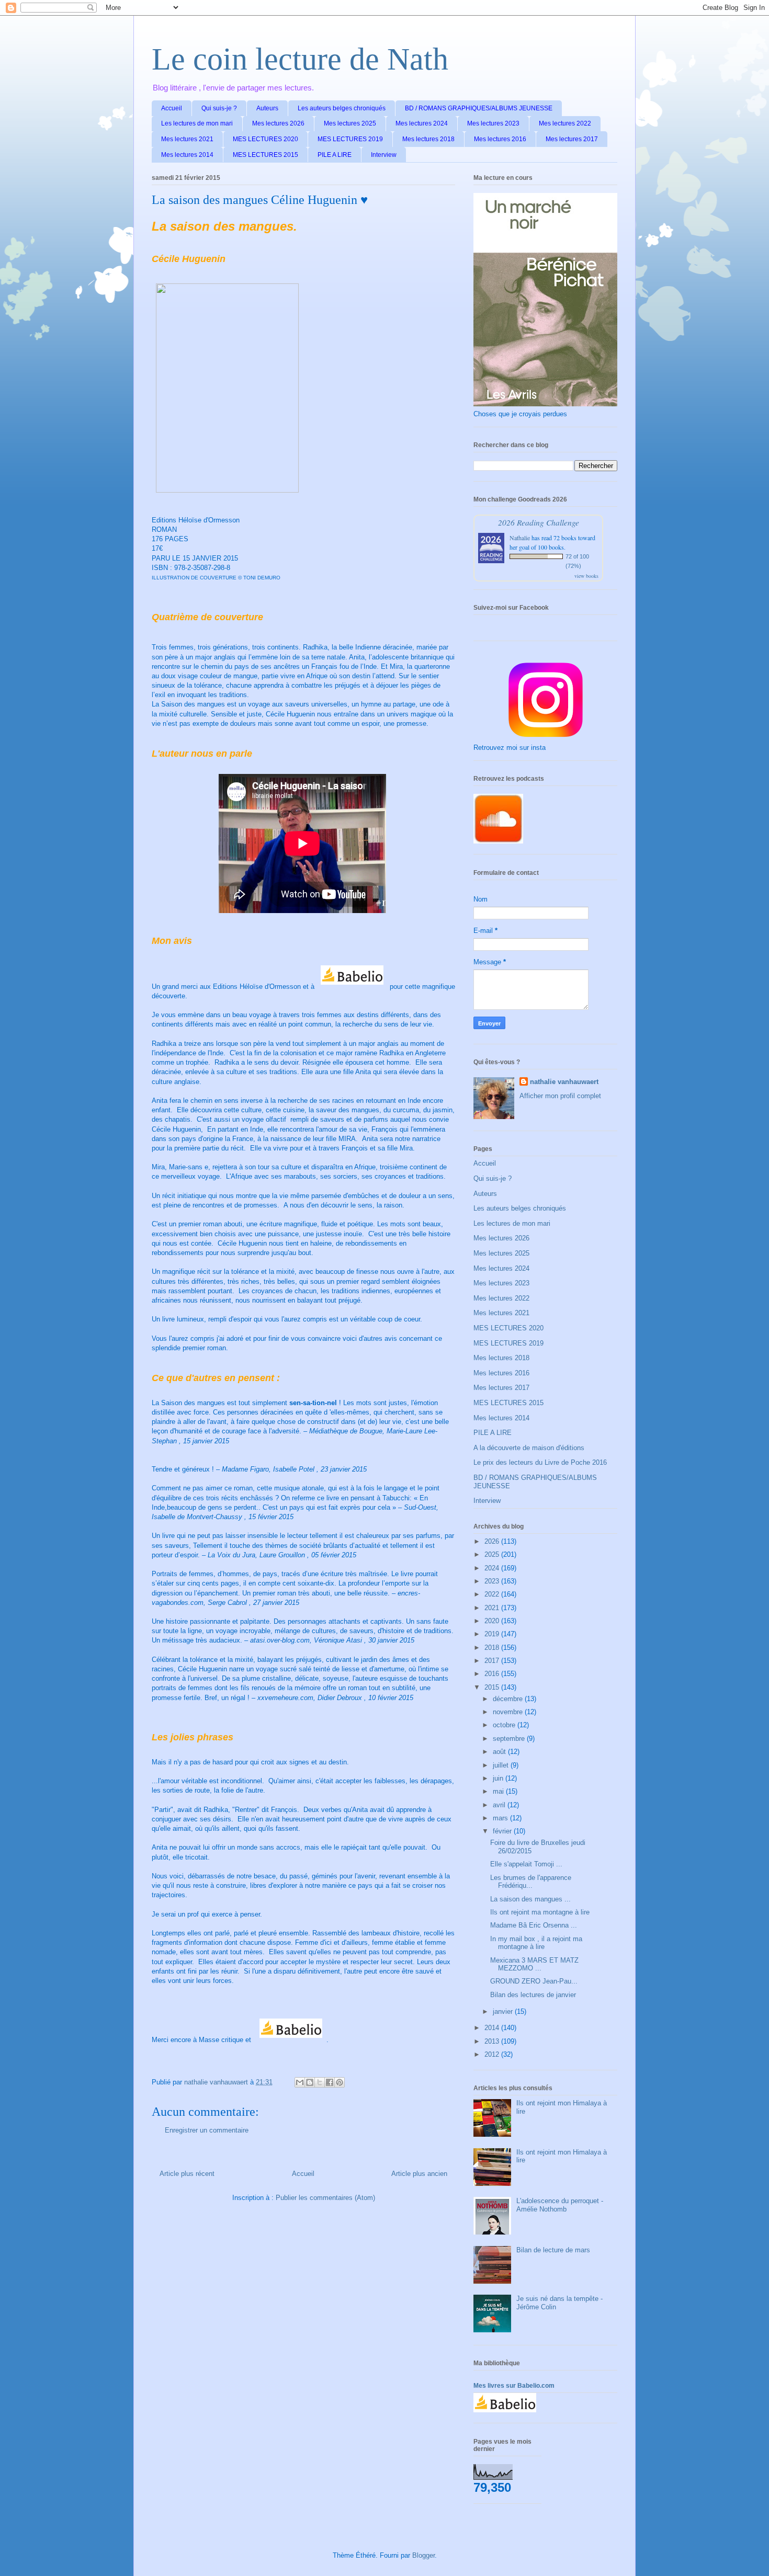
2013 (493, 2041)
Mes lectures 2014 (187, 155)
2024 (493, 1568)
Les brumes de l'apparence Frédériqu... (531, 1882)
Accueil (172, 108)
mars (501, 1818)
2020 (493, 1621)
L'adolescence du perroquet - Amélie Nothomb (560, 2205)
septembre (510, 1739)
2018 (493, 1648)
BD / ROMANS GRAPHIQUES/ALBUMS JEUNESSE (479, 108)
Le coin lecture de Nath (300, 59)
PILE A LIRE (335, 155)
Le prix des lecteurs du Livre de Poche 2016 (540, 1462)
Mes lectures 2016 (500, 139)
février (503, 1831)
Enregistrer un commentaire (207, 2130)
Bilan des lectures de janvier (533, 1995)
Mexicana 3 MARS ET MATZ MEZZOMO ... (534, 1964)
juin (499, 1778)
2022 (493, 1594)
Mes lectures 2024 (422, 123)
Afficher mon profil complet (560, 1096)
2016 (493, 1674)
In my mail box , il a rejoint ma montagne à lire (536, 1943)
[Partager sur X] (320, 2082)
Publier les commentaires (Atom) (325, 2198)
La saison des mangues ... (530, 1899)
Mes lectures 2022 (565, 123)
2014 (493, 2028)
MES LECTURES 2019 (350, 139)
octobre (505, 1725)
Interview (384, 155)
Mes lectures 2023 (493, 123)
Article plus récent (187, 2174)
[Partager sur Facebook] (330, 2082)
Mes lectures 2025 (350, 123)
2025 (493, 1554)
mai (499, 1791)
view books (586, 576)
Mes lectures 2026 (278, 123)
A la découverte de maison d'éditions (529, 1448)
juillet (502, 1765)
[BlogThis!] (310, 2082)
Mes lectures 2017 (572, 139)
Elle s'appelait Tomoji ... (526, 1864)
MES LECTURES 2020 (265, 139)
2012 (493, 2054)
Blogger (423, 2555)
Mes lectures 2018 (428, 139)
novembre (509, 1712)
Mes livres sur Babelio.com (514, 2386)
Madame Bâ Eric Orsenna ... (534, 1925)
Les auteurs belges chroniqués (342, 108)
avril (500, 1805)
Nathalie (520, 538)
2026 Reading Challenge (539, 522)
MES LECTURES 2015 (265, 155)
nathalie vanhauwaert (564, 1082)
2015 (493, 1687)
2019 (493, 1634)
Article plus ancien (419, 2174)
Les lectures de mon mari (197, 123)
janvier (504, 2011)
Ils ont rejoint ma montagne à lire (540, 1912)
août (500, 1752)
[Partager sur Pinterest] (340, 2082)
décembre (509, 1699)
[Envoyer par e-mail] (300, 2082)
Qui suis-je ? (219, 108)
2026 (493, 1541)
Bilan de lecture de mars (553, 2250)
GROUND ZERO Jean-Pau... (534, 1981)
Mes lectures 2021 (187, 139)
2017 (493, 1661)
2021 (493, 1608)
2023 (493, 1581)
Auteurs (267, 108)
